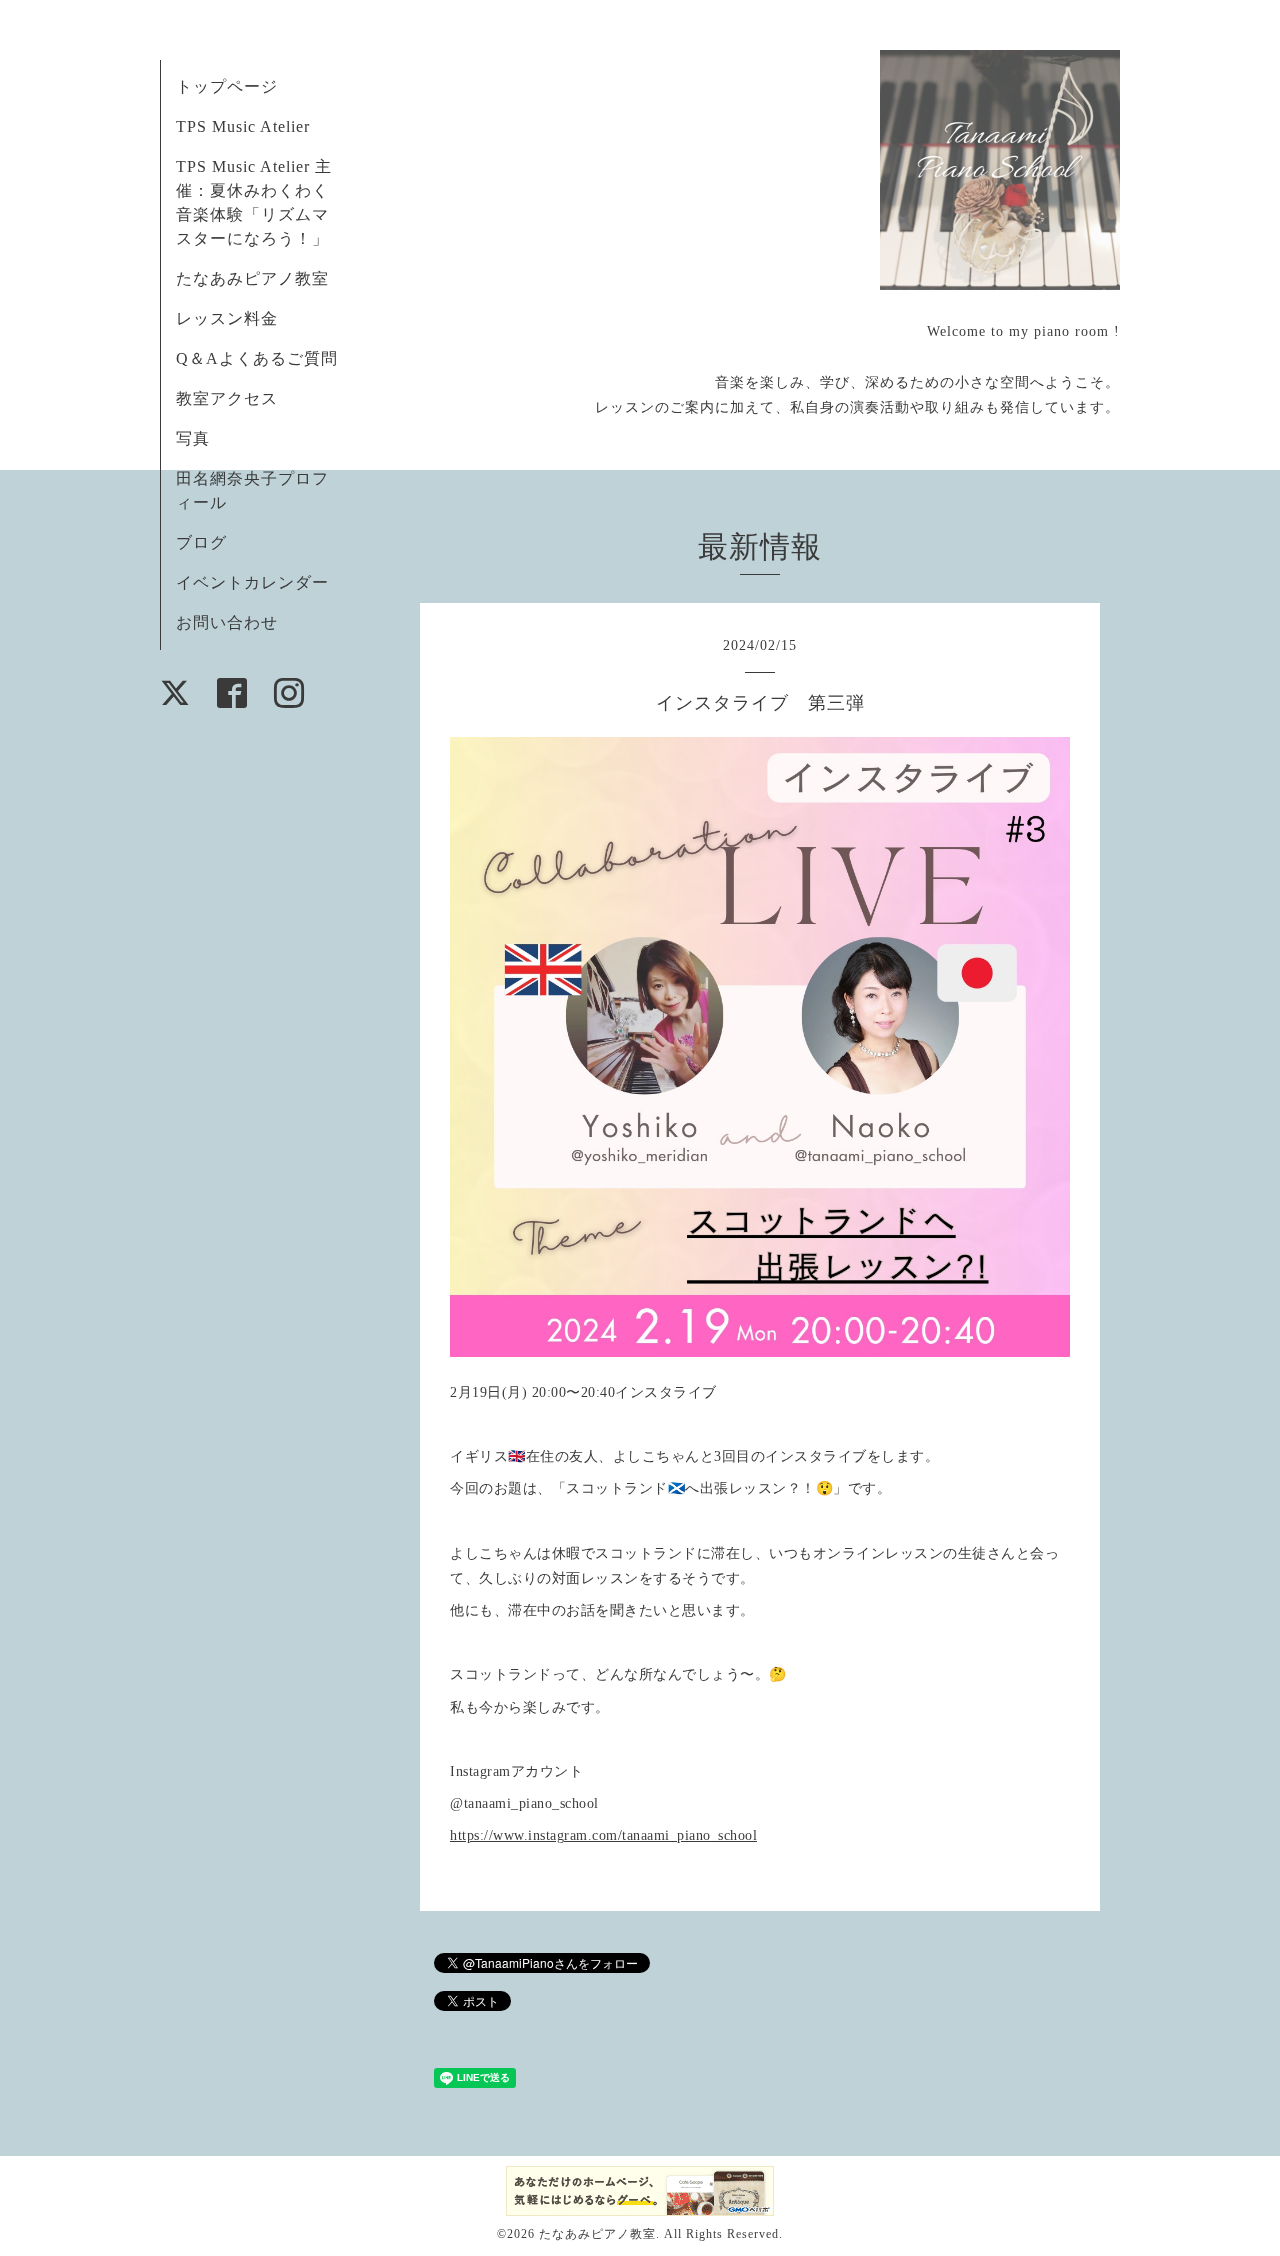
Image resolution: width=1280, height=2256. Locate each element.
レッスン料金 (227, 318)
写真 (193, 438)
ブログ (201, 542)
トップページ (227, 86)
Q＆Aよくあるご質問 (257, 358)
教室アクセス (227, 398)
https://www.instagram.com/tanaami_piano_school (603, 1835)
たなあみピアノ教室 (252, 278)
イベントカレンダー (252, 582)
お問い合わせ (227, 622)
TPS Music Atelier (243, 126)
